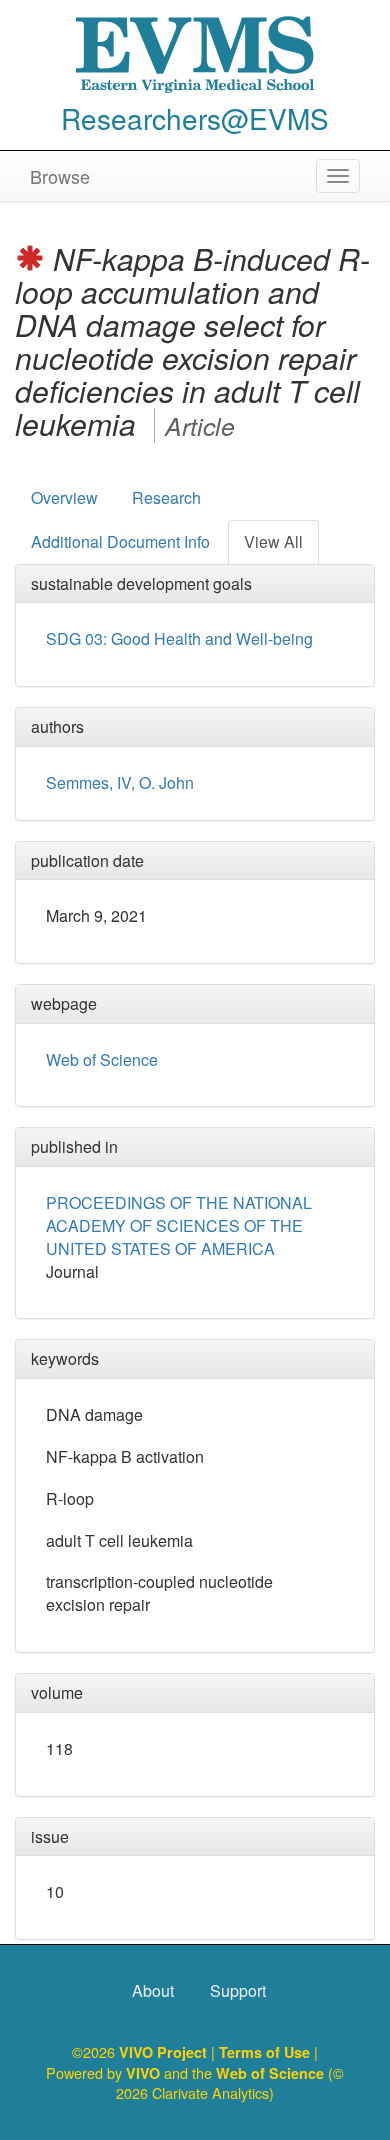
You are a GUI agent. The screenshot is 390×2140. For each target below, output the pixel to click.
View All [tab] (273, 541)
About (153, 1990)
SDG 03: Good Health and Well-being (179, 638)
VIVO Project (165, 2052)
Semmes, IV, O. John (120, 782)
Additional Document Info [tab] (120, 541)
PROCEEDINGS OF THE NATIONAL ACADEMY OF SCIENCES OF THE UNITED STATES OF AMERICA (179, 1225)
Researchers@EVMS (195, 118)
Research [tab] (166, 497)
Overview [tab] (64, 497)
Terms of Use (266, 2052)
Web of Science (102, 1059)
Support (238, 1990)
